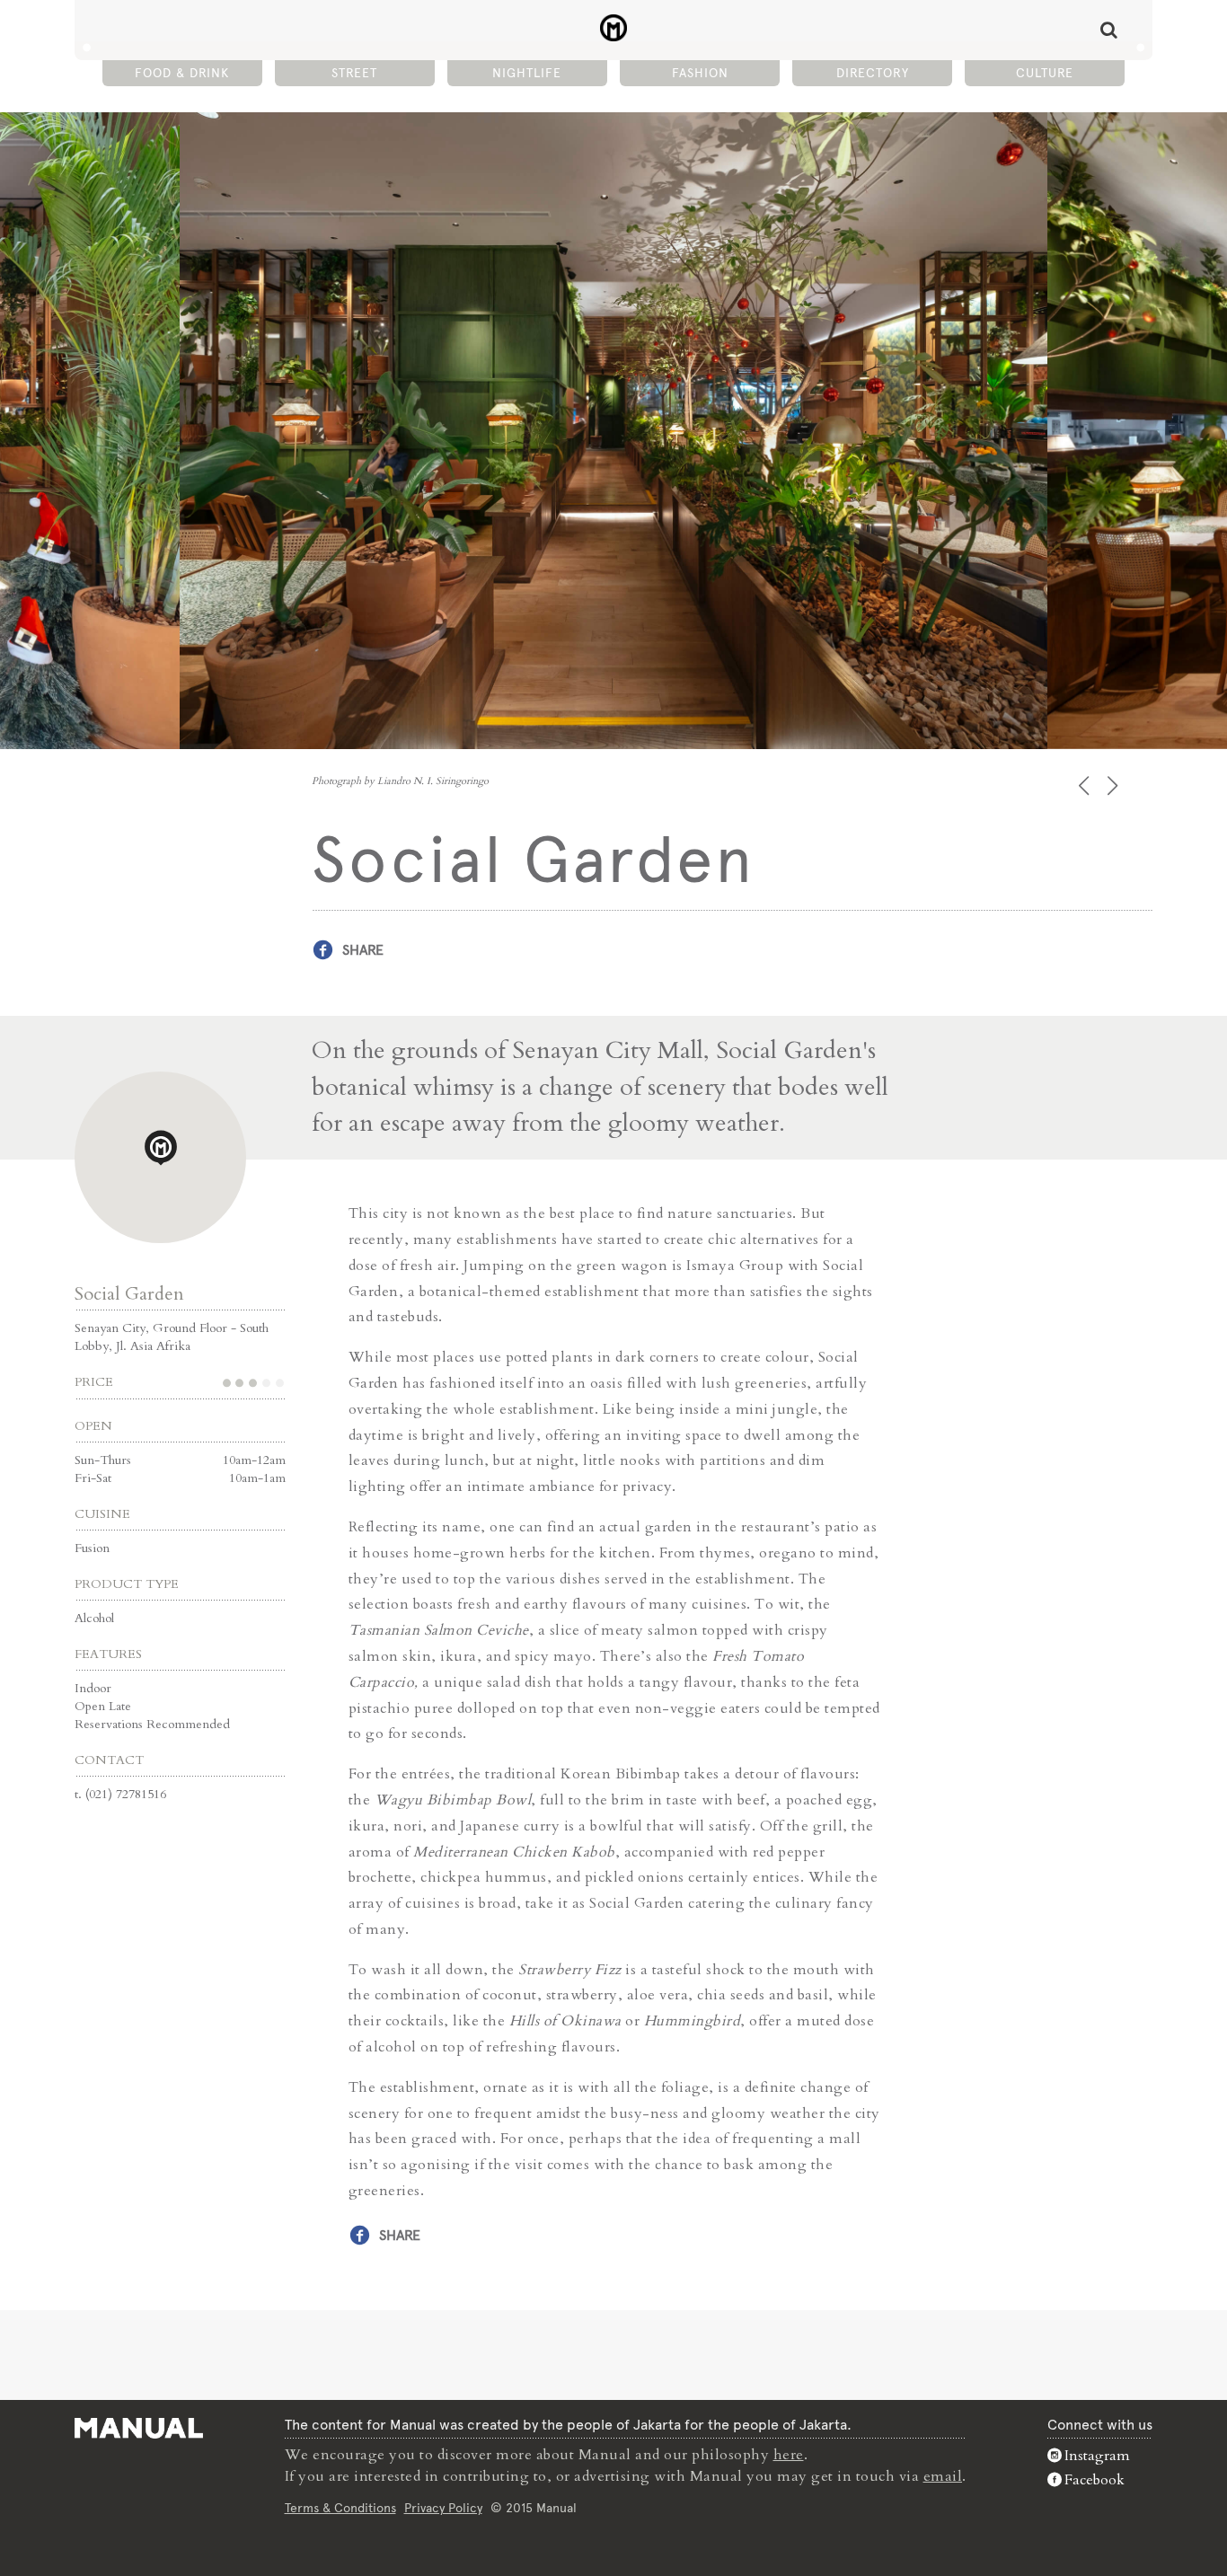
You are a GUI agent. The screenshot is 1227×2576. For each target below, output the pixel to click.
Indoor (93, 1688)
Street (354, 73)
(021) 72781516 (126, 1794)
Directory (873, 73)
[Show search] (1109, 30)
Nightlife (527, 73)
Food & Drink (182, 73)
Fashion (700, 73)
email (943, 2476)
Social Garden (129, 1294)
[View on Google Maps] (160, 1157)
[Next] (1114, 785)
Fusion (92, 1548)
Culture (1045, 73)
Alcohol (94, 1618)
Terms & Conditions (340, 2508)
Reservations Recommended (152, 1724)
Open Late (103, 1706)
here (789, 2455)
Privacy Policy (443, 2508)
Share (363, 950)
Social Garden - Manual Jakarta (614, 28)
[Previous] (1086, 785)
